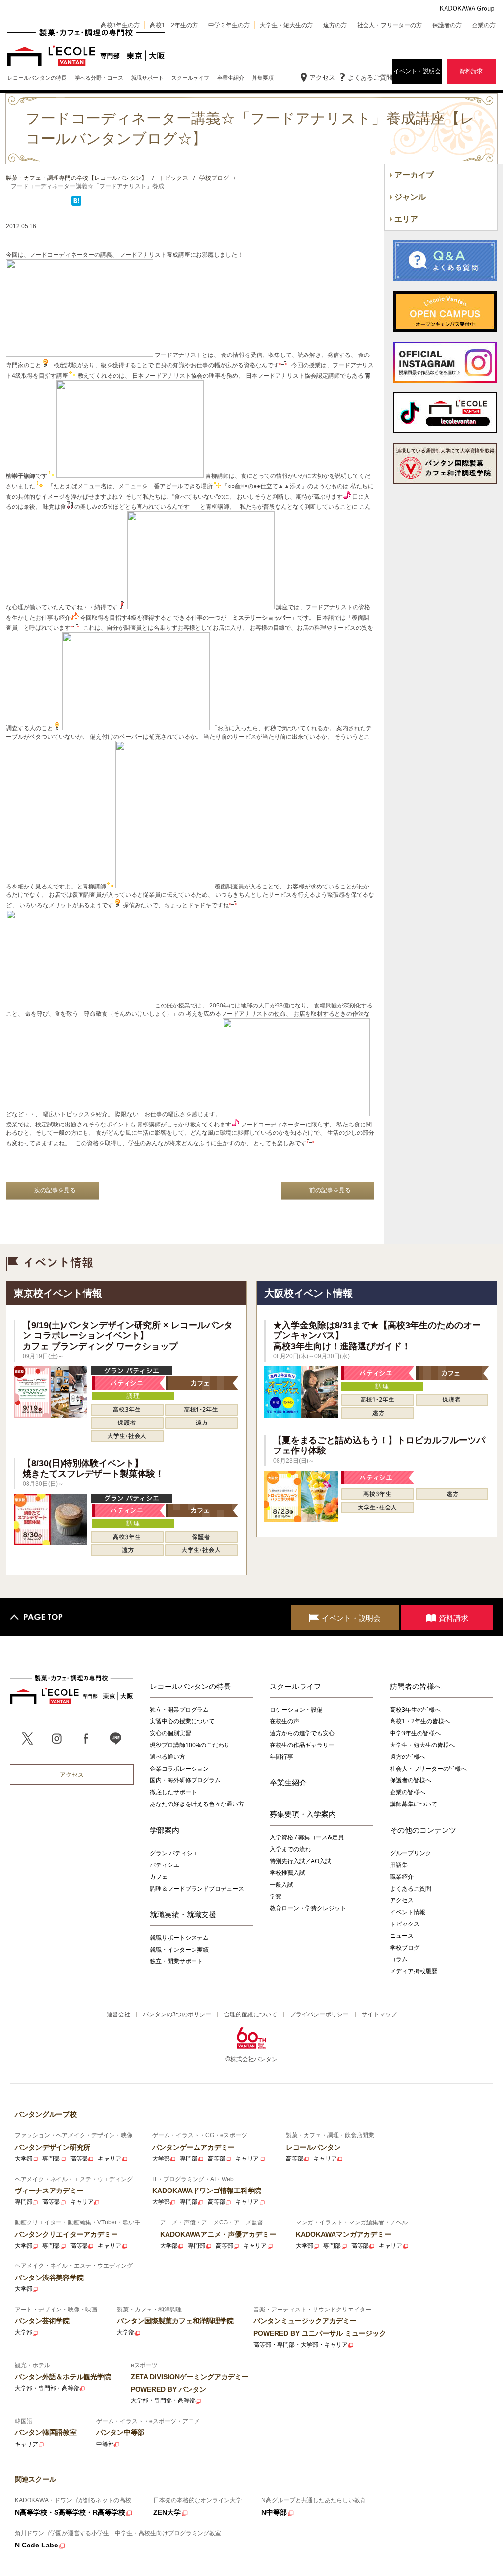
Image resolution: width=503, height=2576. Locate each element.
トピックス (405, 1924)
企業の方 (484, 25)
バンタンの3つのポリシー (177, 2014)
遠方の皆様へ (408, 1757)
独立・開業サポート (176, 1961)
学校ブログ (405, 1947)
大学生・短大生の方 (286, 25)
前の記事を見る (330, 1190)
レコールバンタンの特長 (190, 1686)
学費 (276, 1896)
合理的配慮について (251, 2014)
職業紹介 (402, 1877)
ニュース (402, 1936)
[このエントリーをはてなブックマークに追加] (76, 204)
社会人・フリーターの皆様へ (428, 1768)
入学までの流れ (290, 1849)
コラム (399, 1959)
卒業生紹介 (288, 1782)
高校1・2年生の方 (174, 25)
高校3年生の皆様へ (415, 1709)
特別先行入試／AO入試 (300, 1861)
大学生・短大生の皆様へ (422, 1745)
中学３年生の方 (229, 25)
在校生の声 (284, 1721)
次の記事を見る (55, 1190)
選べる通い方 (168, 1757)
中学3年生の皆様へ (415, 1733)
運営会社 (118, 2014)
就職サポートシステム (179, 1938)
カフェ (159, 1877)
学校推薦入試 (287, 1873)
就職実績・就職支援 (183, 1914)
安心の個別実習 (170, 1733)
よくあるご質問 (370, 77)
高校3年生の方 (120, 25)
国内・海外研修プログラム (185, 1780)
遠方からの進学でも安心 (302, 1733)
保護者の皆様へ (411, 1780)
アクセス (322, 77)
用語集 (399, 1865)
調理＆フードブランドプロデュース (197, 1888)
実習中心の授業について (182, 1721)
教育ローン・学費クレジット (308, 1908)
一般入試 (281, 1884)
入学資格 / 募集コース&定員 (307, 1837)
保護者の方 (447, 25)
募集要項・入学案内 (303, 1814)
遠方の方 (335, 25)
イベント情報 (408, 1912)
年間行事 (281, 1757)
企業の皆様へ (408, 1792)
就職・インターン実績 (179, 1949)
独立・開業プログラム (179, 1709)
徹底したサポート (173, 1792)
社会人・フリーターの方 (390, 25)
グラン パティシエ (174, 1853)
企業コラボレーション (179, 1768)
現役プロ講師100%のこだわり (190, 1745)
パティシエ (165, 1865)
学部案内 (165, 1830)
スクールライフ (295, 1686)
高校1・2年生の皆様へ (420, 1721)
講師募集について (414, 1804)
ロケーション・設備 (296, 1709)
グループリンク (411, 1853)
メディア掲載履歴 (414, 1971)
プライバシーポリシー (319, 2014)
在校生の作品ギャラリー (302, 1745)
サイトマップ (379, 2014)
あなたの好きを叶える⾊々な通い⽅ (197, 1804)
